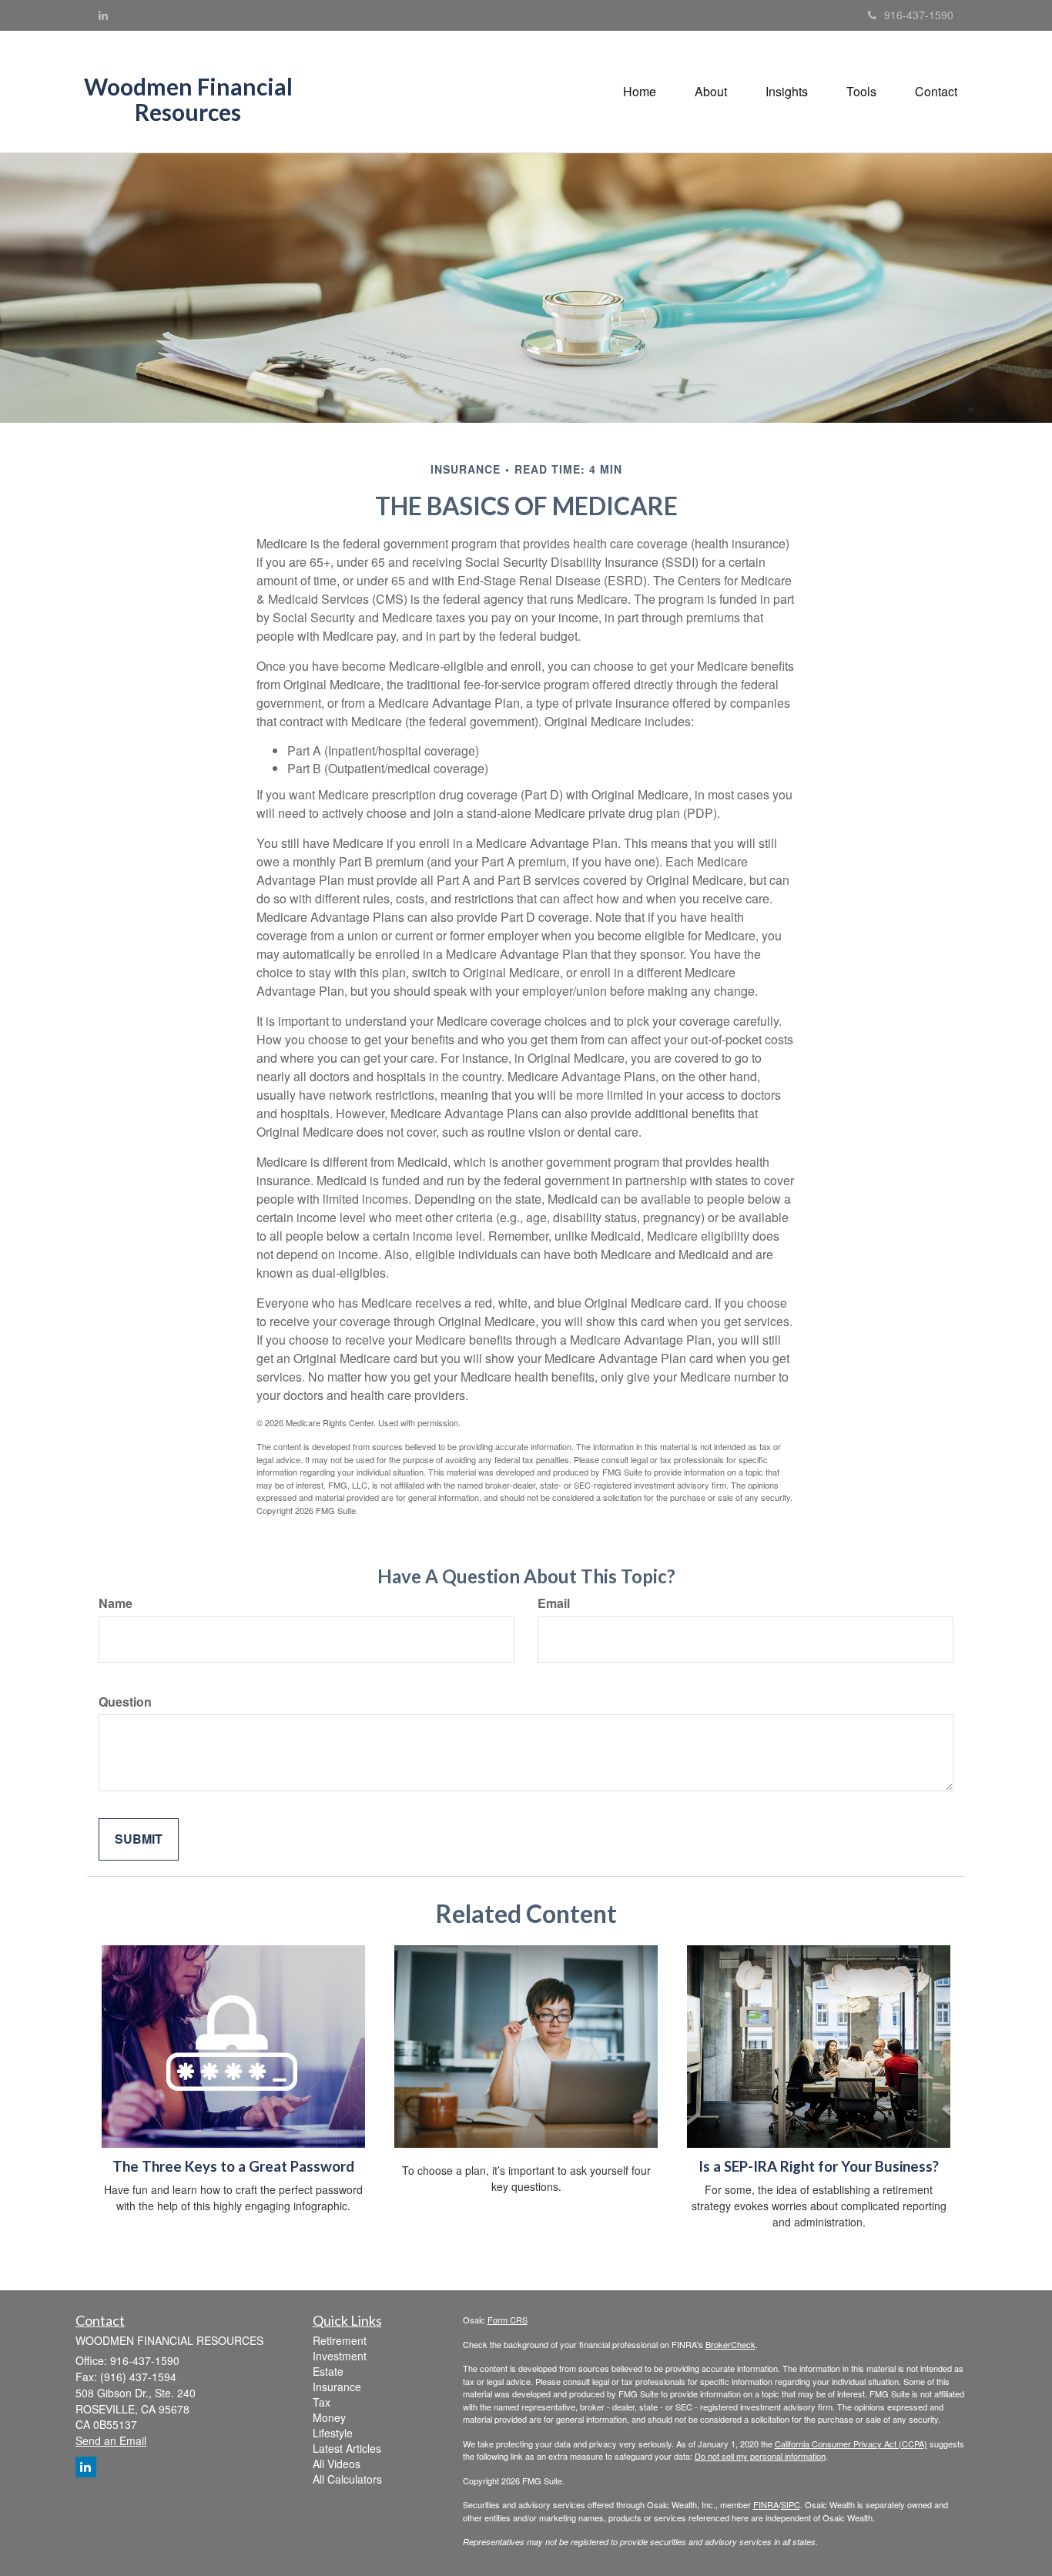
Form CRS (508, 2320)
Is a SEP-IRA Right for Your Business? (819, 2166)
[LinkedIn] (103, 15)
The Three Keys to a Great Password (233, 2166)
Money (329, 2417)
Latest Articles (347, 2448)
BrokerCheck (730, 2344)
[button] (711, 92)
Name (116, 1603)
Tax (322, 2402)
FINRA (766, 2504)
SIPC (791, 2504)
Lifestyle (333, 2433)
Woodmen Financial (188, 87)
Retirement (340, 2340)
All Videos (337, 2464)
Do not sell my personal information (760, 2456)
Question (125, 1702)
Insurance (337, 2387)
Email (554, 1603)
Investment (340, 2356)
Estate (328, 2371)
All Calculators (347, 2479)
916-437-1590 (919, 15)
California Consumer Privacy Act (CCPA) (851, 2444)
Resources (188, 112)
